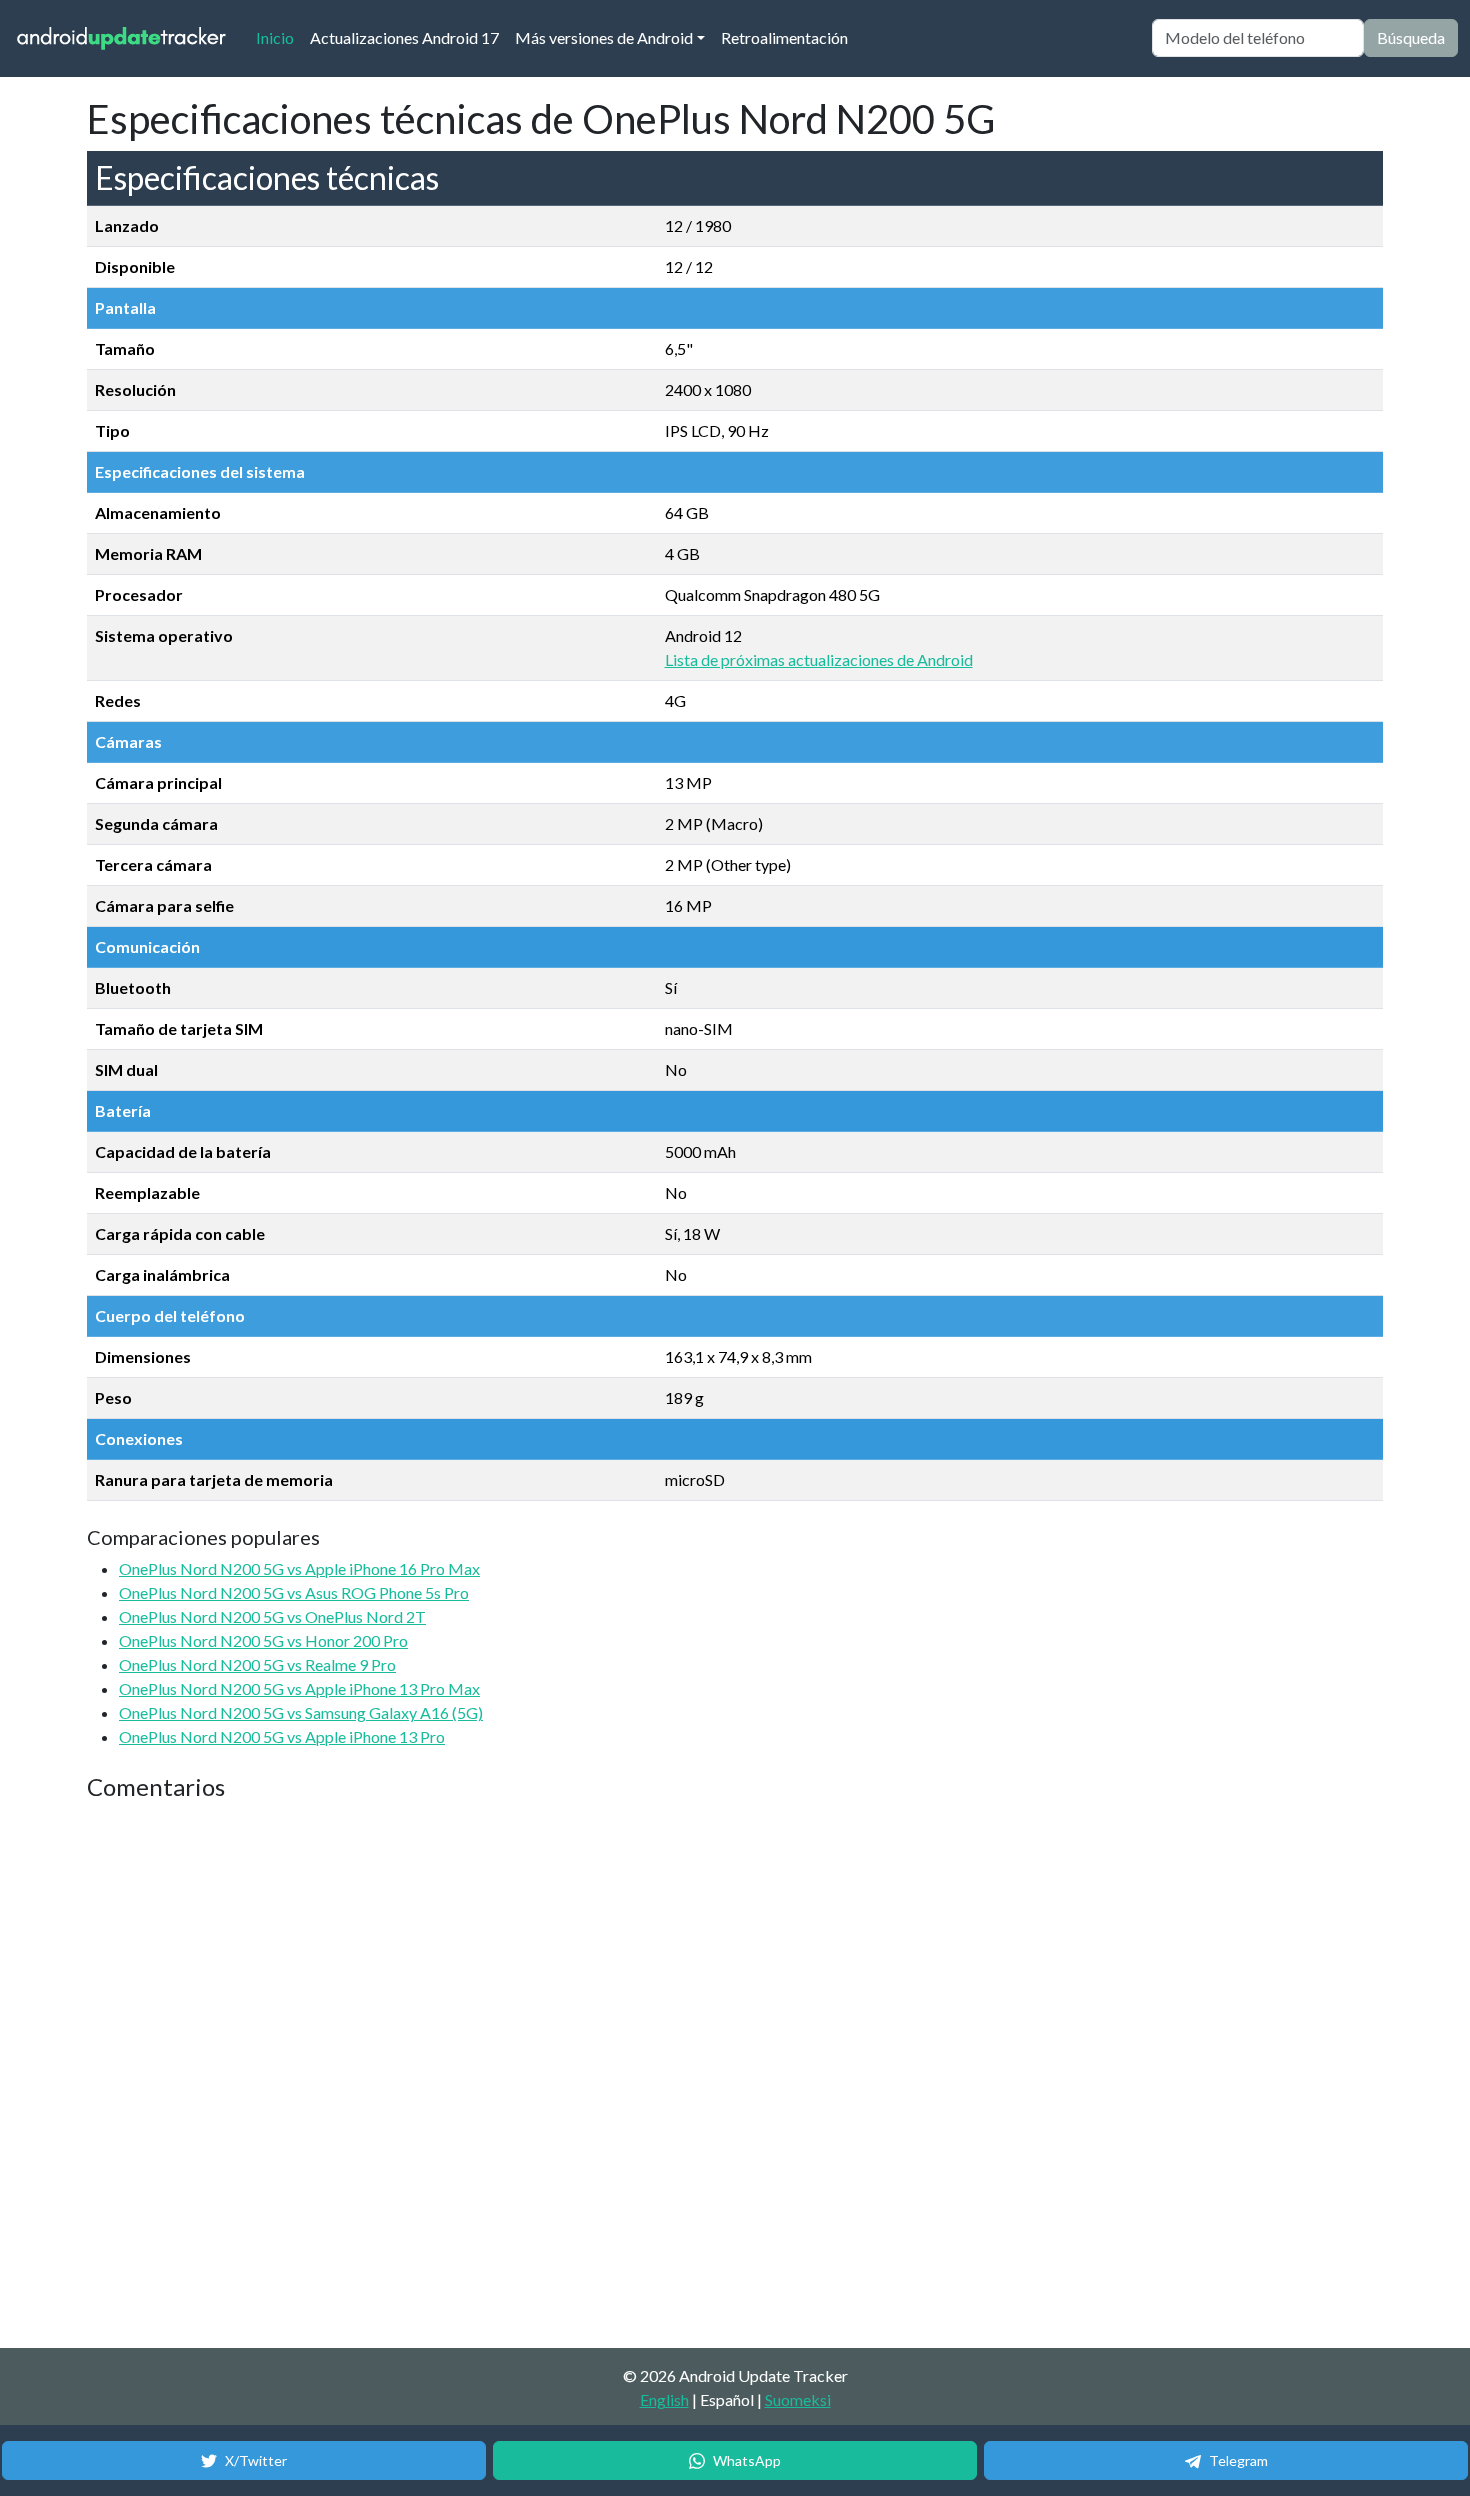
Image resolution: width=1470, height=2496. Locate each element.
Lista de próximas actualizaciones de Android (819, 659)
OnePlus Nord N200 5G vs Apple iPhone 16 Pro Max (299, 1568)
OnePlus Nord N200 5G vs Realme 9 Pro (257, 1664)
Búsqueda (1411, 37)
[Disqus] (462, 2076)
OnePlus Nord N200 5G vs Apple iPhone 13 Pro (282, 1736)
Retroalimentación (784, 37)
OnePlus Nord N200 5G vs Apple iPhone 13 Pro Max (299, 1688)
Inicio (279, 37)
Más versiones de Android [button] (604, 37)
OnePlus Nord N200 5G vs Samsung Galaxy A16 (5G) (301, 1712)
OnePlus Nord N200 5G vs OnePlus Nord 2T (272, 1616)
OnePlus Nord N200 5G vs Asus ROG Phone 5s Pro (294, 1592)
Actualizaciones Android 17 (404, 37)
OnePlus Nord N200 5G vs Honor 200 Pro (263, 1640)
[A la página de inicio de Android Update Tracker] (122, 38)
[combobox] (1258, 38)
